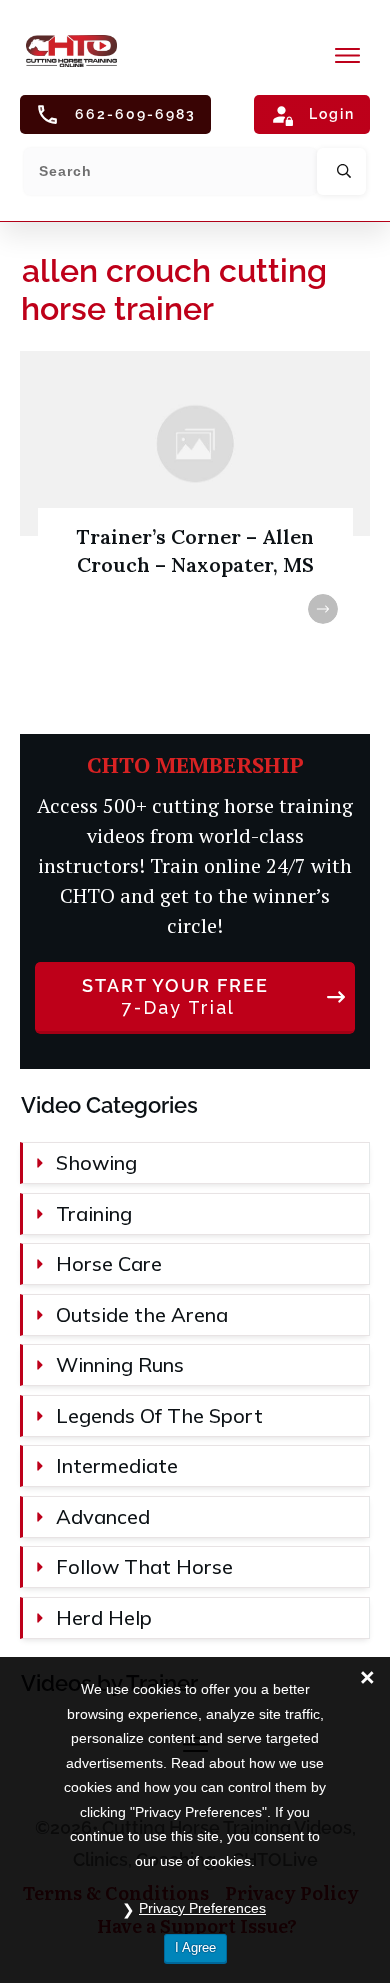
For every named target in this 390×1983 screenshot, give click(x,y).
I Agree (195, 1947)
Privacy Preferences (202, 1908)
